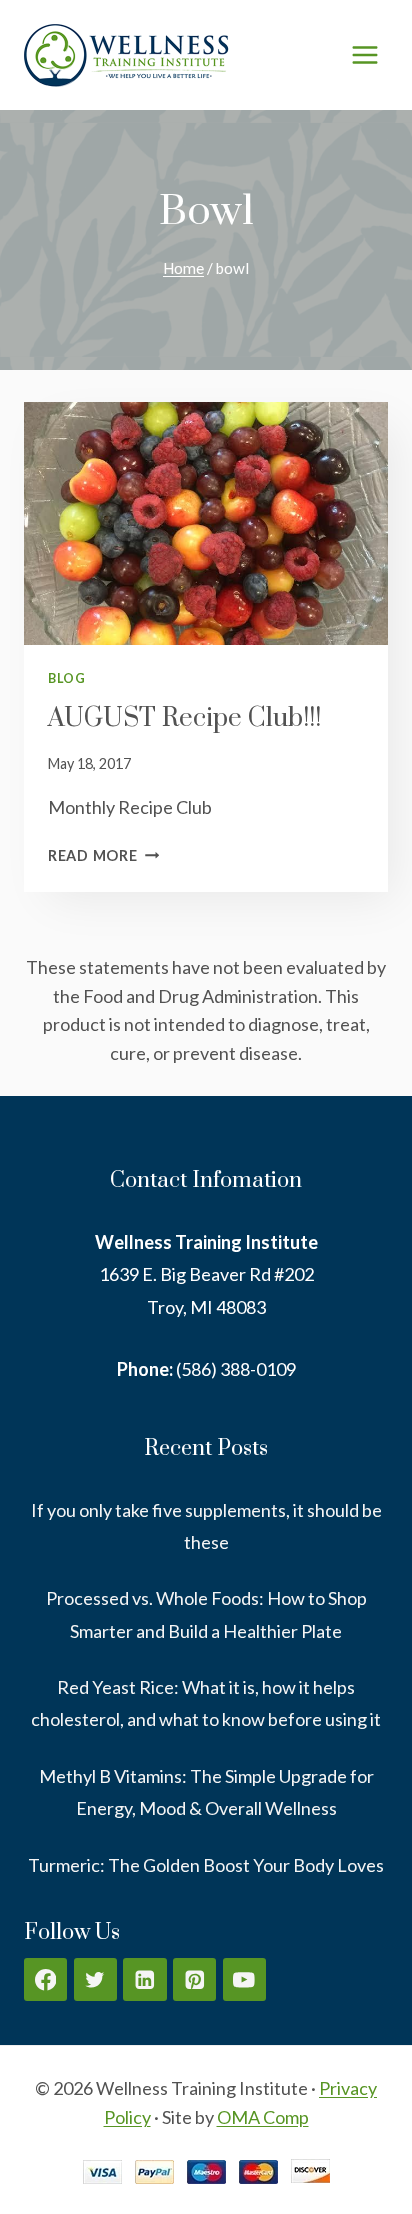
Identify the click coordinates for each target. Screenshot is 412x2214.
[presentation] (206, 523)
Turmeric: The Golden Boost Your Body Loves (206, 1865)
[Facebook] (45, 1979)
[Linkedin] (144, 1979)
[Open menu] (364, 54)
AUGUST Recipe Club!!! (184, 718)
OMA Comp (263, 2117)
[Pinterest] (194, 1979)
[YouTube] (244, 1979)
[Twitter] (95, 1979)
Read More (103, 855)
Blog (67, 678)
